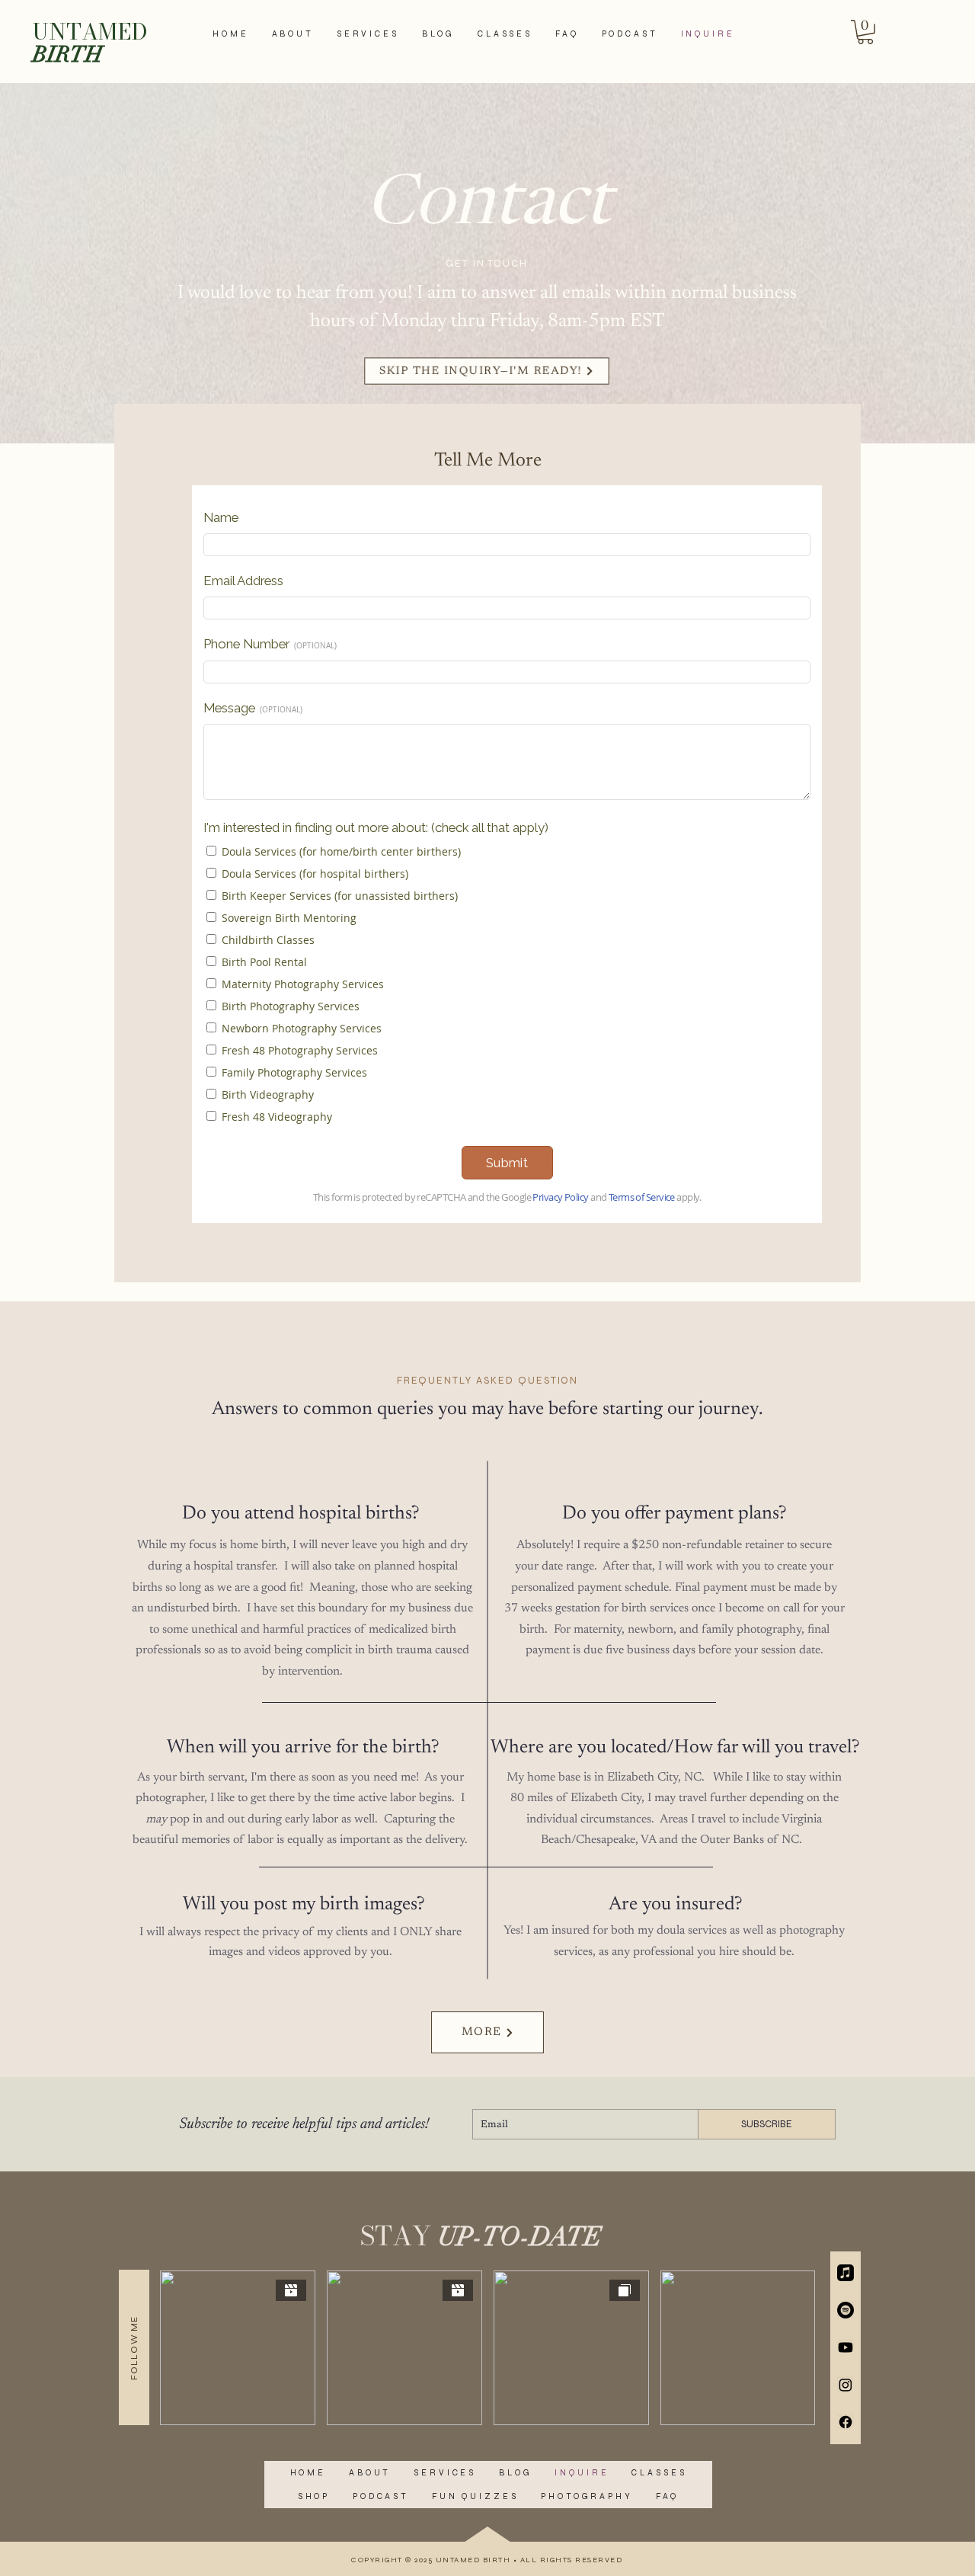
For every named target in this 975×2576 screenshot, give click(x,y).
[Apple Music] (846, 2273)
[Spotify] (846, 2310)
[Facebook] (846, 2422)
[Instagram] (846, 2385)
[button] (865, 32)
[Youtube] (846, 2347)
